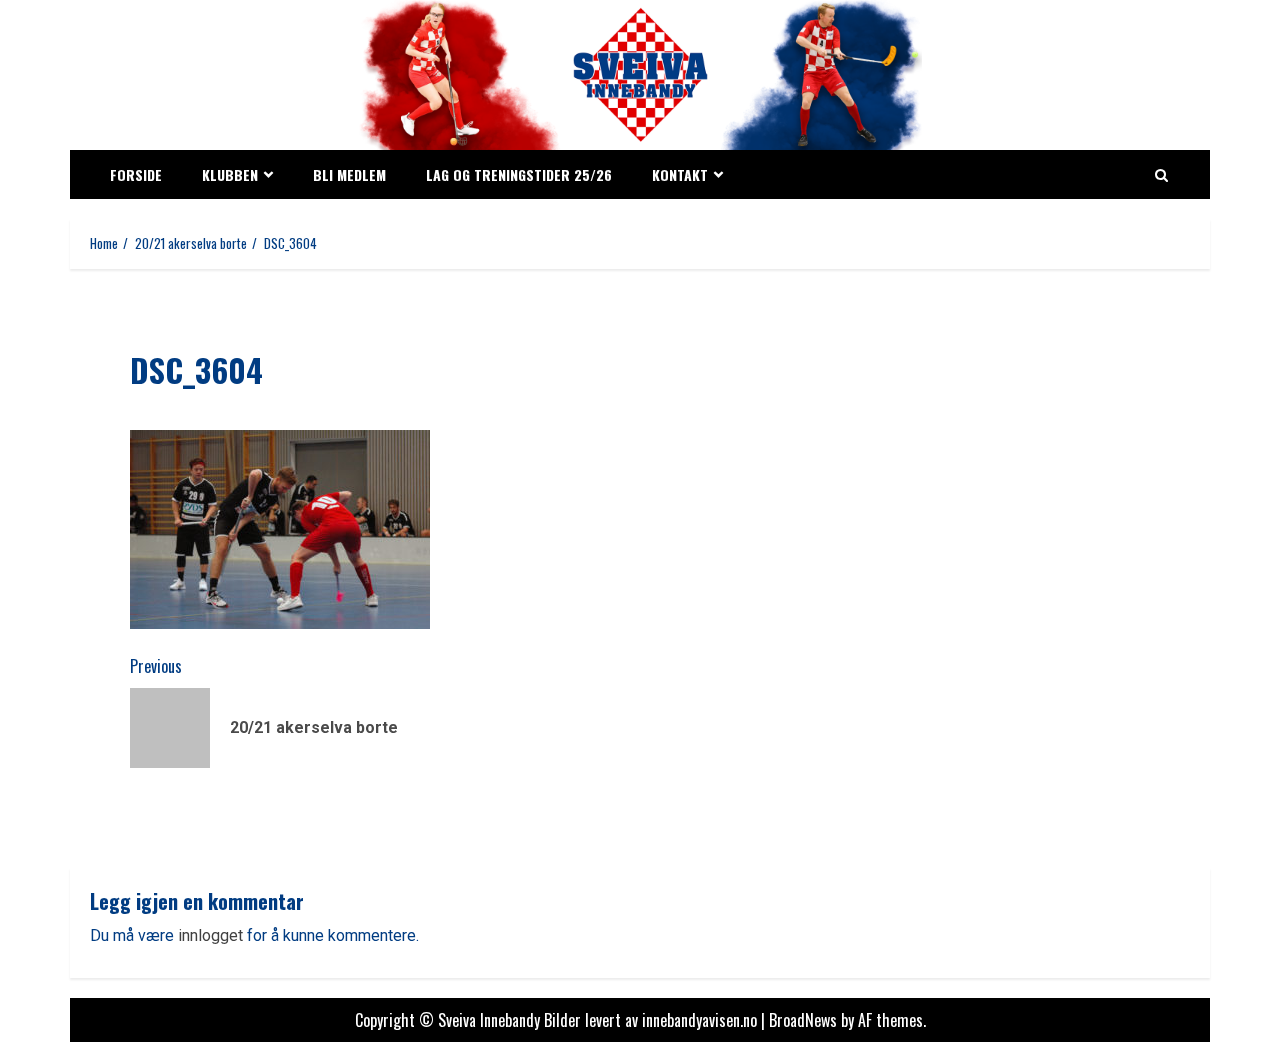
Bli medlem (349, 174)
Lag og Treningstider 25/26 (519, 174)
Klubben (230, 174)
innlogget (210, 935)
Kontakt (680, 174)
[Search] (1161, 175)
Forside (136, 174)
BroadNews (803, 1020)
